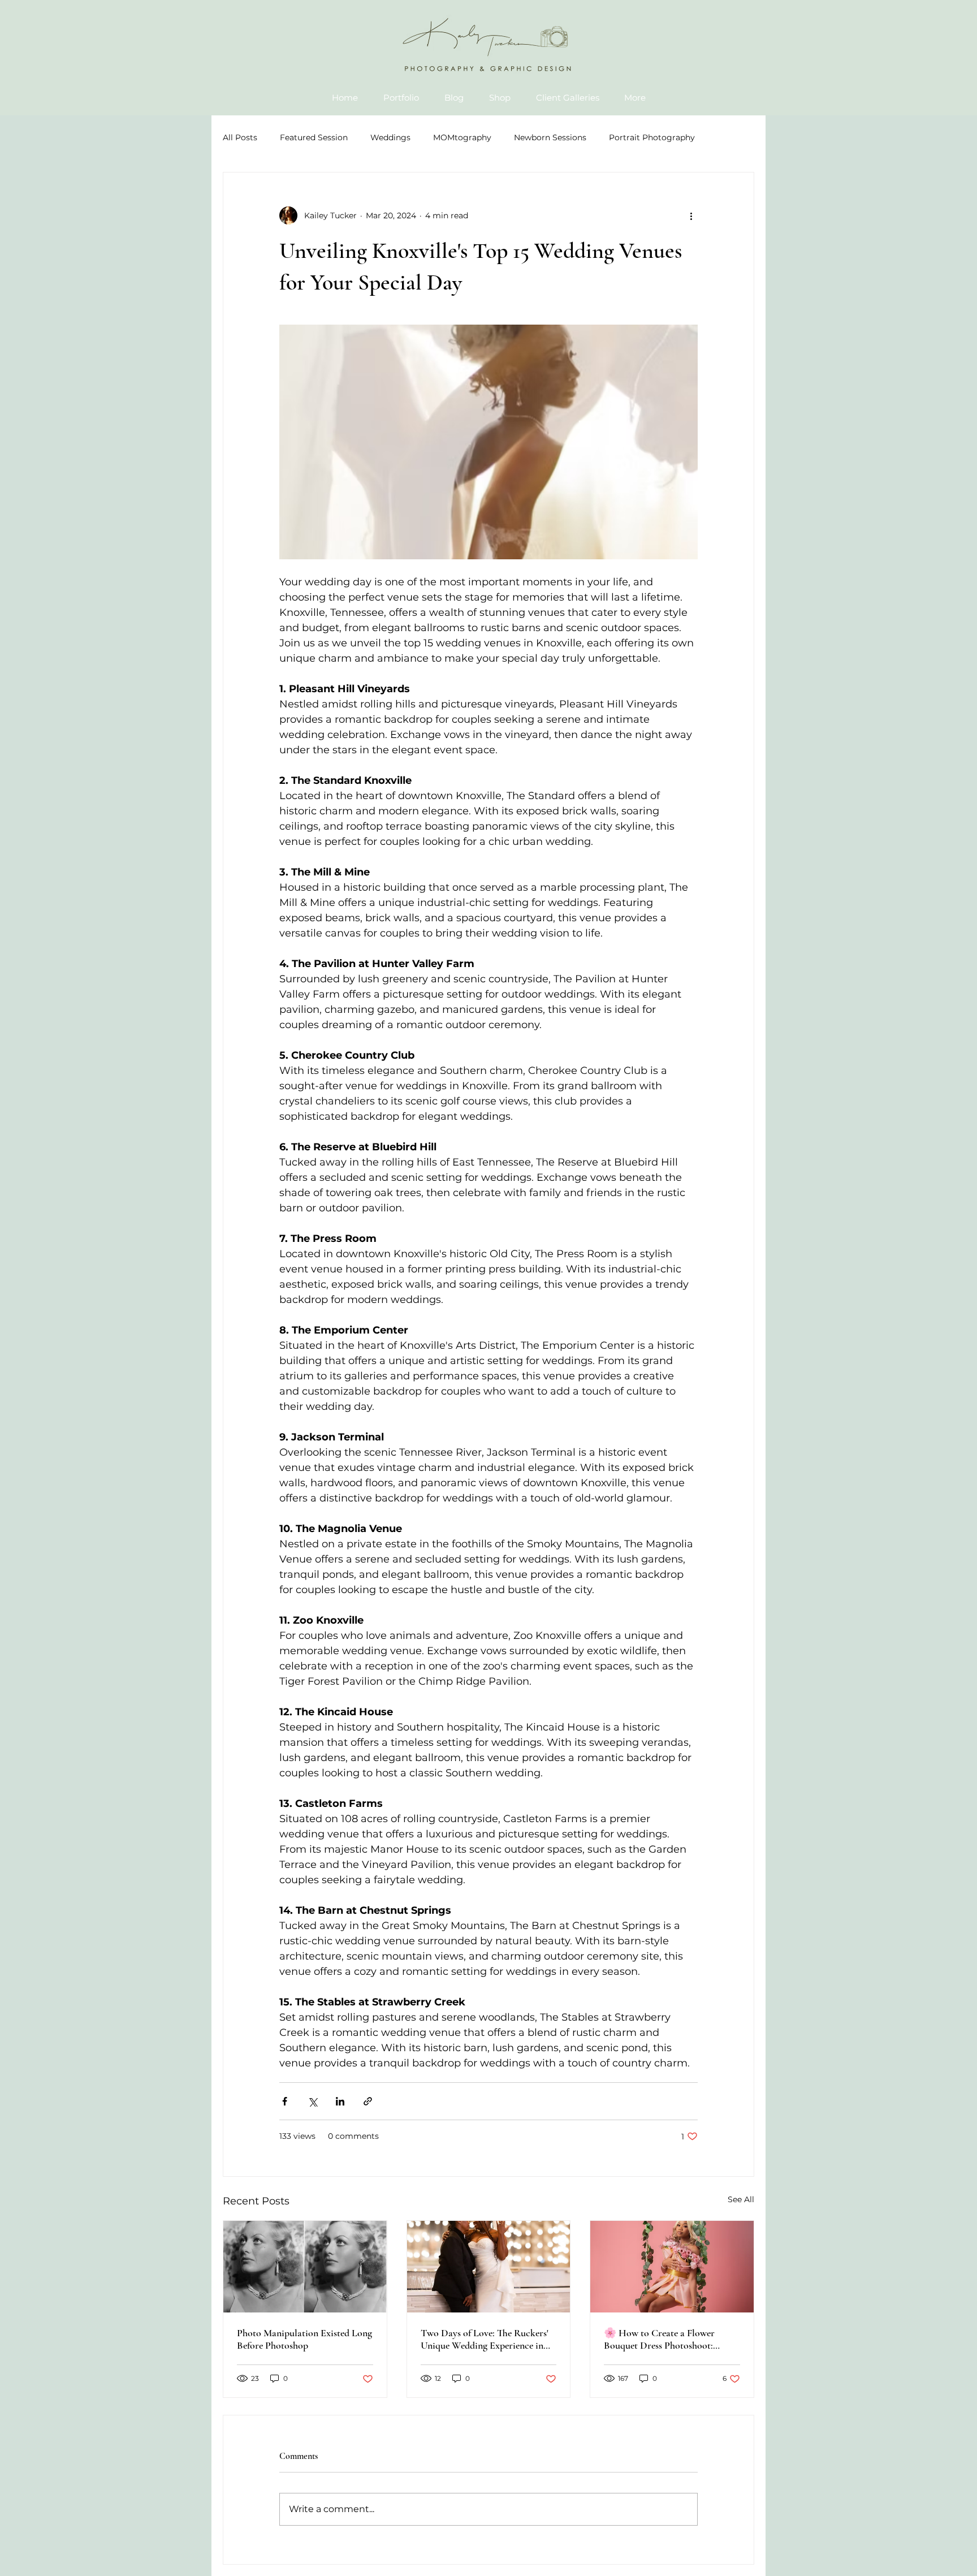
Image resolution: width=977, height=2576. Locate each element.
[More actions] (691, 215)
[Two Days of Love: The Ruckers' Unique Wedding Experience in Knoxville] (489, 2267)
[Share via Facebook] (285, 2101)
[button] (500, 98)
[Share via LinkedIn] (340, 2101)
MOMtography (462, 137)
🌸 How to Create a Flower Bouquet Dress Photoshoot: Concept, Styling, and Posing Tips (671, 2339)
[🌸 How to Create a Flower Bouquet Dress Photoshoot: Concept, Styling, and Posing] (672, 2267)
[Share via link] (368, 2101)
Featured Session (314, 137)
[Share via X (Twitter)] (312, 2101)
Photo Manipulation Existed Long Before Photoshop (304, 2339)
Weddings (390, 137)
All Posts (240, 137)
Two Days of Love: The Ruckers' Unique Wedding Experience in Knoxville (485, 2339)
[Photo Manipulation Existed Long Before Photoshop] (305, 2267)
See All (741, 2199)
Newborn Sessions (550, 137)
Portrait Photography (652, 137)
